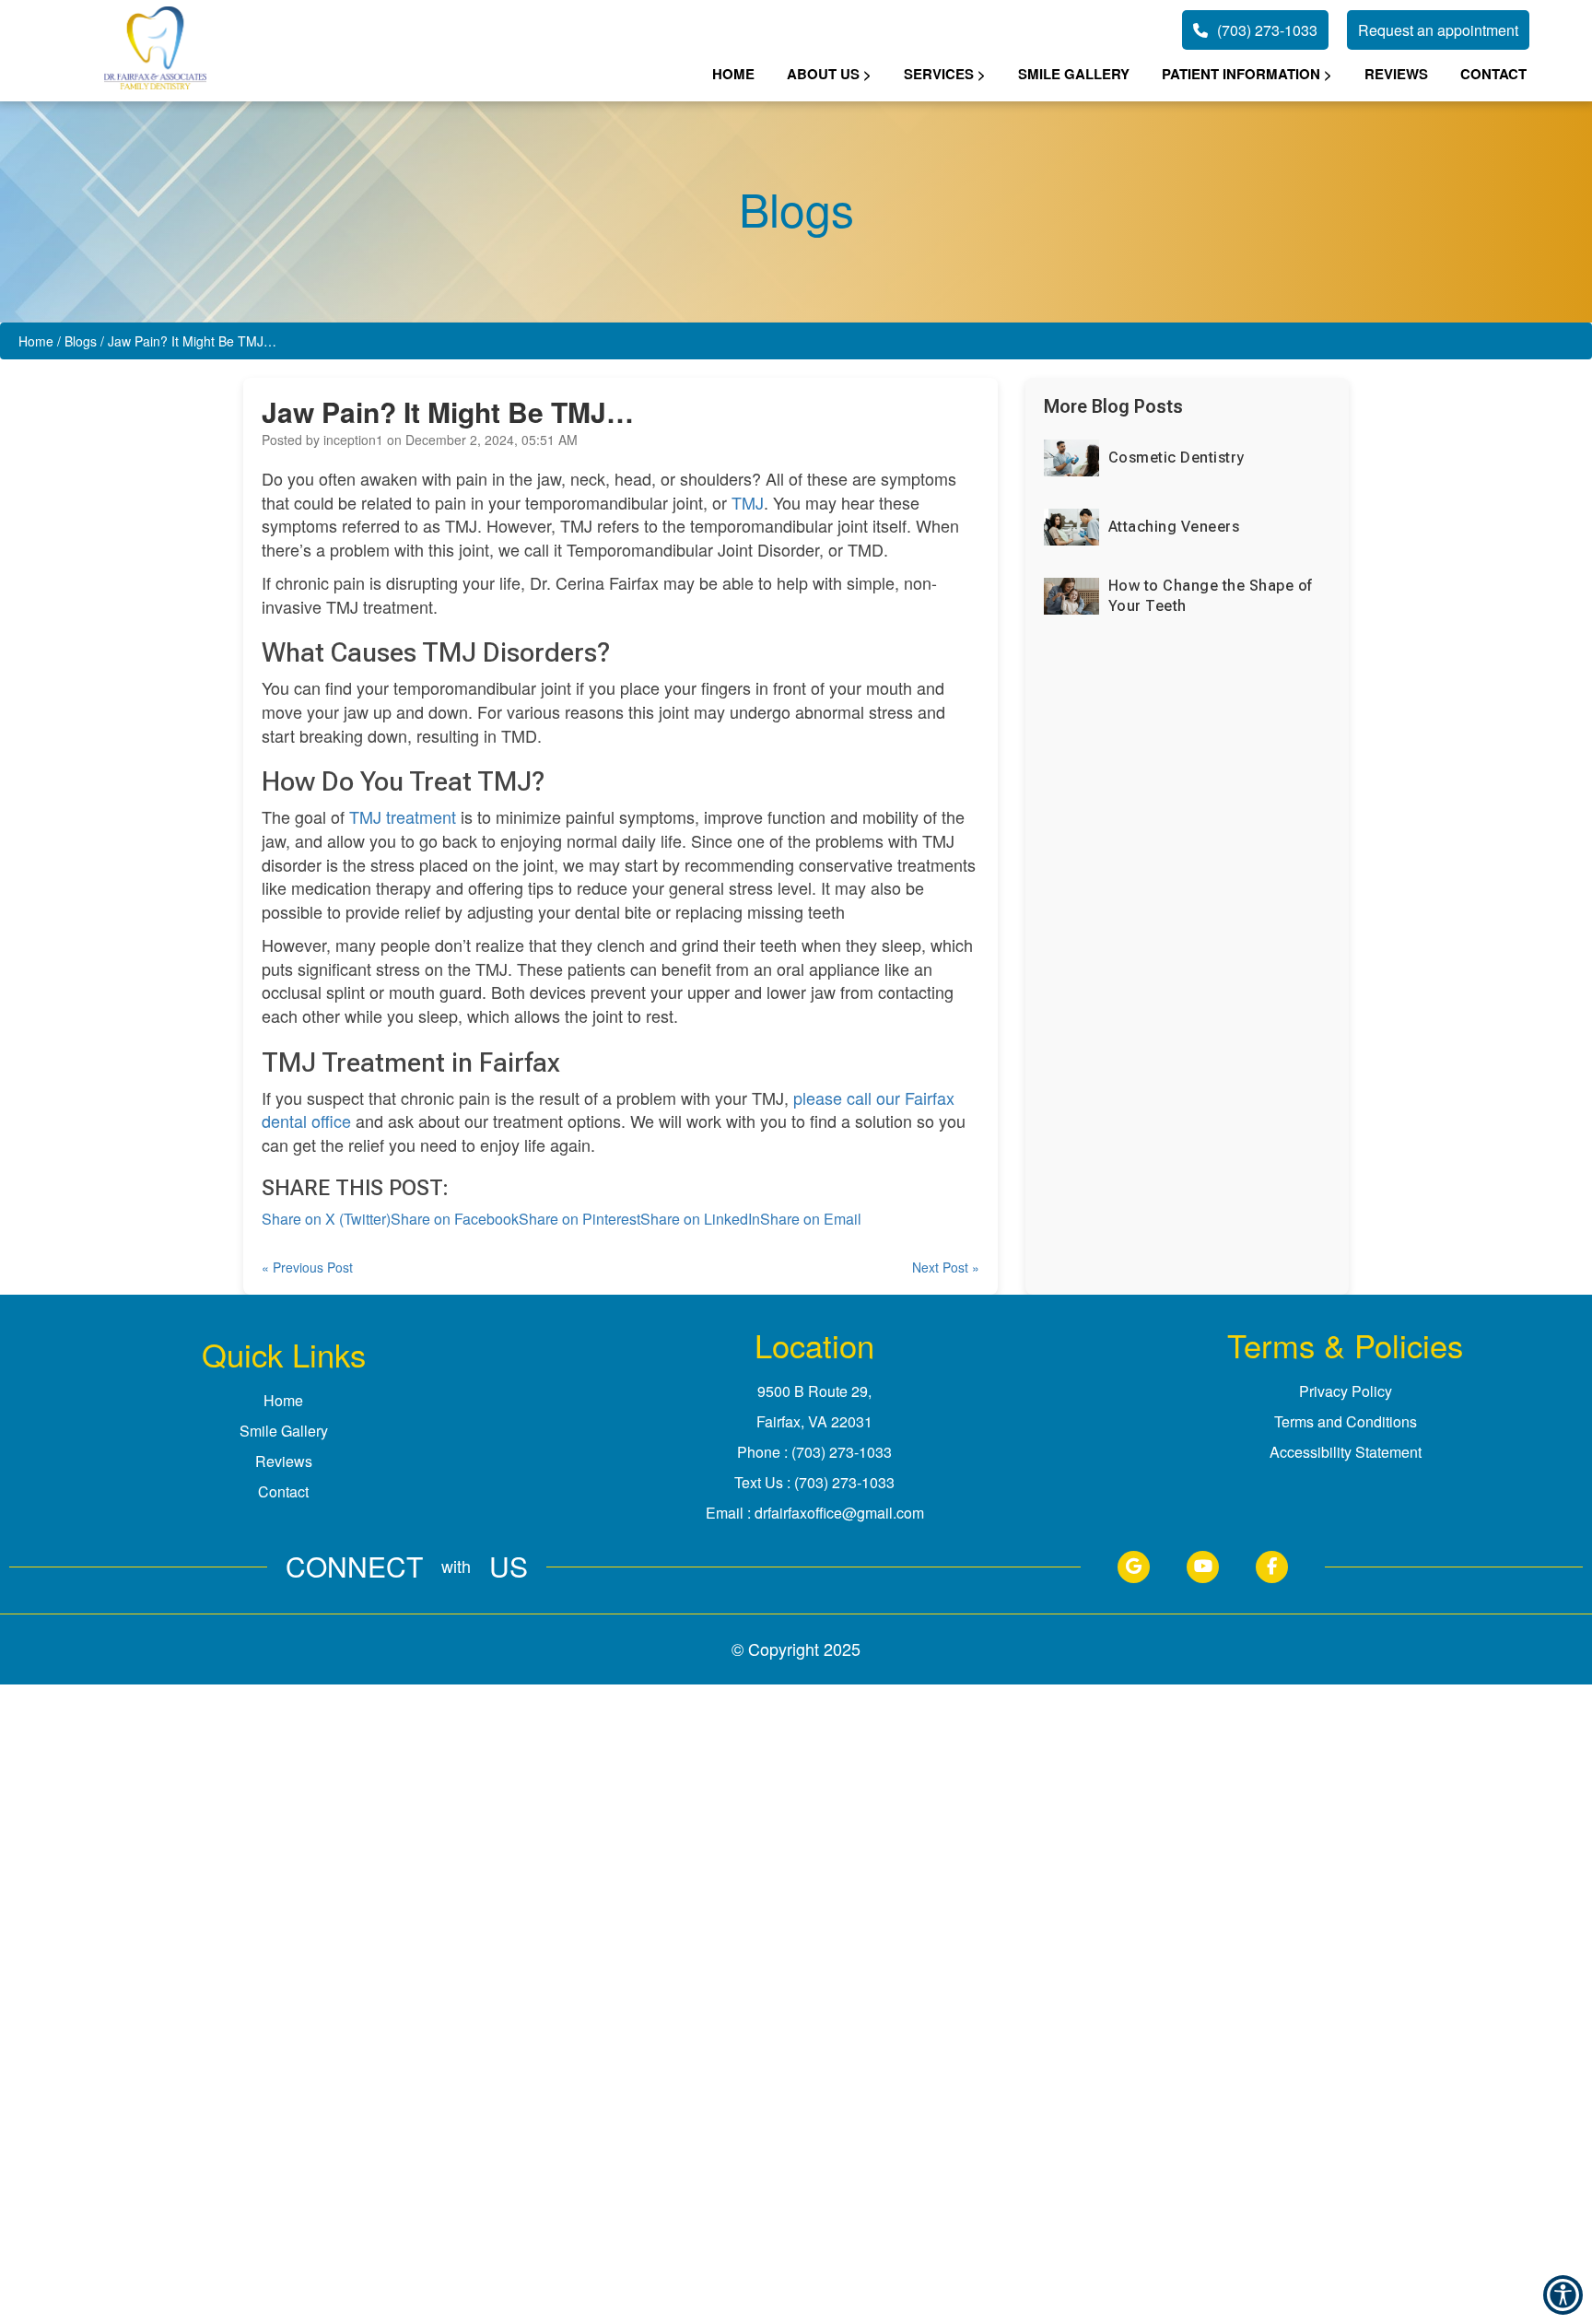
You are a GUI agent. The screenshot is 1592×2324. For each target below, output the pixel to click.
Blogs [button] (81, 341)
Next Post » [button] (946, 1267)
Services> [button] (945, 74)
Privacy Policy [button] (1346, 1391)
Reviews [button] (1396, 74)
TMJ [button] (748, 502)
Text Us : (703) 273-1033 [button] (814, 1482)
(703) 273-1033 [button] (1267, 30)
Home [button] (733, 74)
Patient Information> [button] (1247, 74)
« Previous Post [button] (307, 1267)
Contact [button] (1493, 74)
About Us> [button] (829, 74)
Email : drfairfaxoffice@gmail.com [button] (815, 1513)
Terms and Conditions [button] (1346, 1421)
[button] (155, 51)
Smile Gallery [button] (1074, 74)
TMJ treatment (403, 816)
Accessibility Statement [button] (1346, 1452)
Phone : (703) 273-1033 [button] (814, 1452)
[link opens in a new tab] (1134, 1567)
